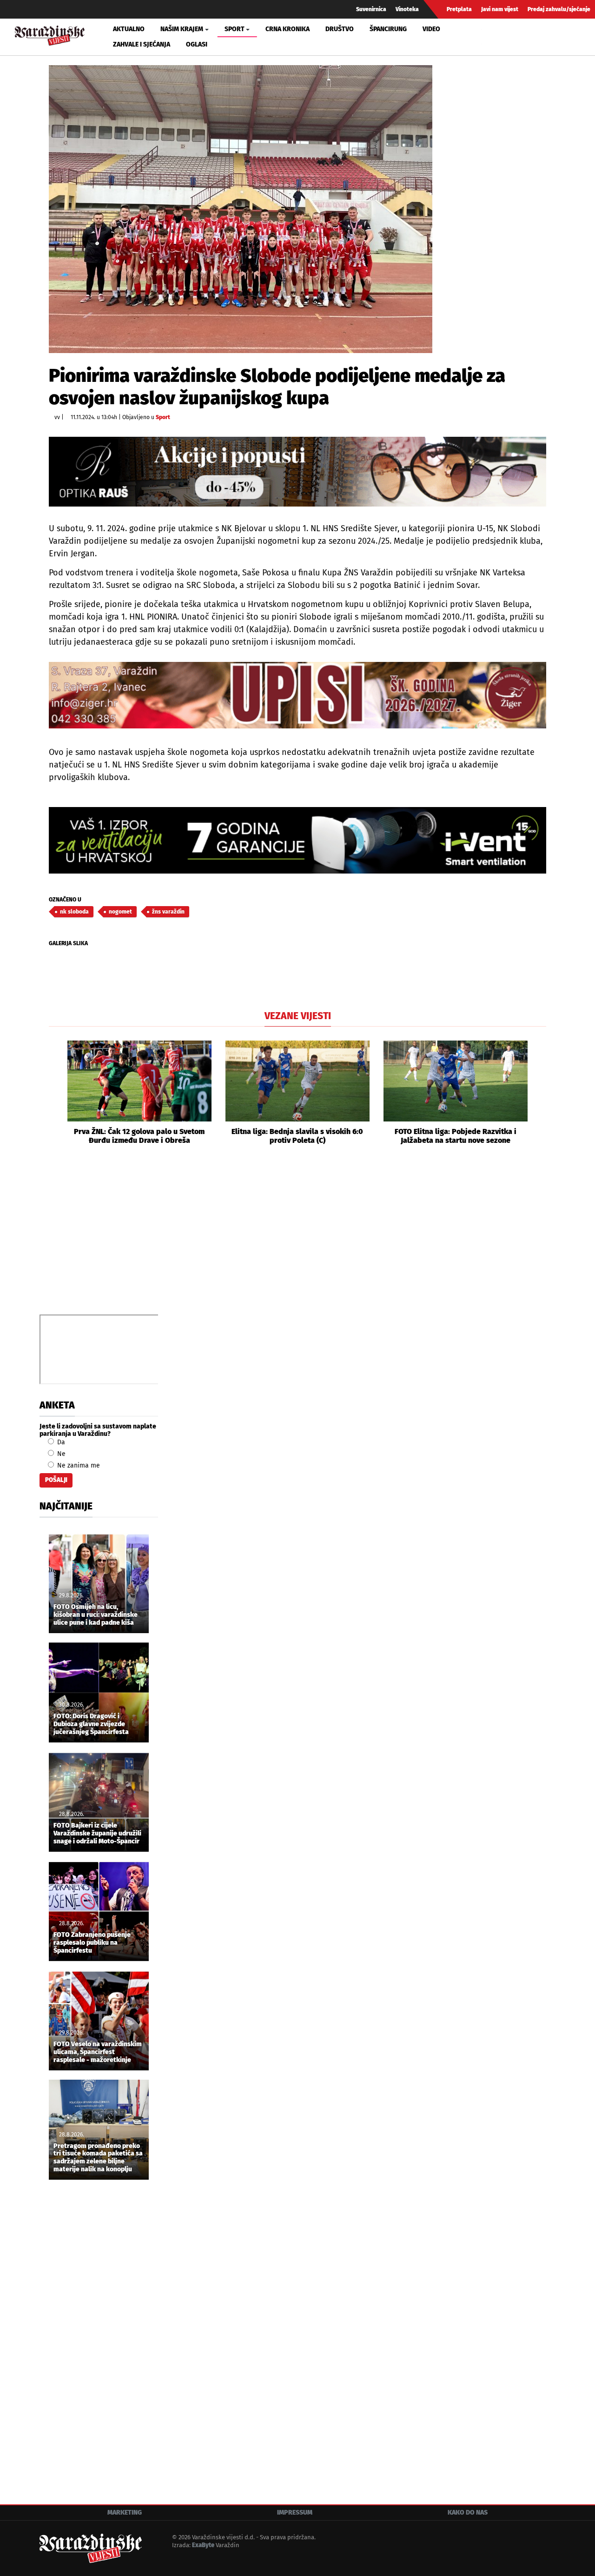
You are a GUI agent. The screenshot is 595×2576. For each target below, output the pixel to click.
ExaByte (203, 2545)
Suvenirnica (371, 9)
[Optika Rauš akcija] (297, 471)
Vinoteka (407, 9)
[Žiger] (297, 695)
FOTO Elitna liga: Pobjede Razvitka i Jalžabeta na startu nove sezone (456, 1136)
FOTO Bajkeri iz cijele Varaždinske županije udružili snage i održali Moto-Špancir (97, 1834)
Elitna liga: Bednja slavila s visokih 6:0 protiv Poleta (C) (297, 1136)
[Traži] (490, 37)
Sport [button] (235, 29)
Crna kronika (288, 29)
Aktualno (129, 29)
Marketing (125, 2513)
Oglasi (197, 44)
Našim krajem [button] (182, 29)
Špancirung (388, 29)
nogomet (120, 912)
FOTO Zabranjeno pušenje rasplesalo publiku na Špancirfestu (92, 1943)
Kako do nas (468, 2513)
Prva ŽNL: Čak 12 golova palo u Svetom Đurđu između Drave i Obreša (139, 1136)
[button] (56, 1093)
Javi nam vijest (500, 9)
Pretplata (459, 9)
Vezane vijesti (298, 1016)
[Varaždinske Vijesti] (50, 34)
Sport (163, 417)
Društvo (340, 29)
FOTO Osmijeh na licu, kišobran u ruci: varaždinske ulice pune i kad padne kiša (96, 1615)
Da (60, 1442)
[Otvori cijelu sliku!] (241, 209)
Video (431, 29)
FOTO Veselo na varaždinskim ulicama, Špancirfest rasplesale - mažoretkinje (98, 2052)
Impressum (295, 2513)
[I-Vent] (297, 840)
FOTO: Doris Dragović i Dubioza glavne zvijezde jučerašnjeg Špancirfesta (91, 1724)
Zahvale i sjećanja (142, 44)
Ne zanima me (78, 1465)
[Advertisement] (297, 1240)
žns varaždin (168, 912)
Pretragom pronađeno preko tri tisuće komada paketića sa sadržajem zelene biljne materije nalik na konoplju (98, 2158)
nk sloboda (74, 912)
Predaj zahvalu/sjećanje (559, 9)
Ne (60, 1454)
